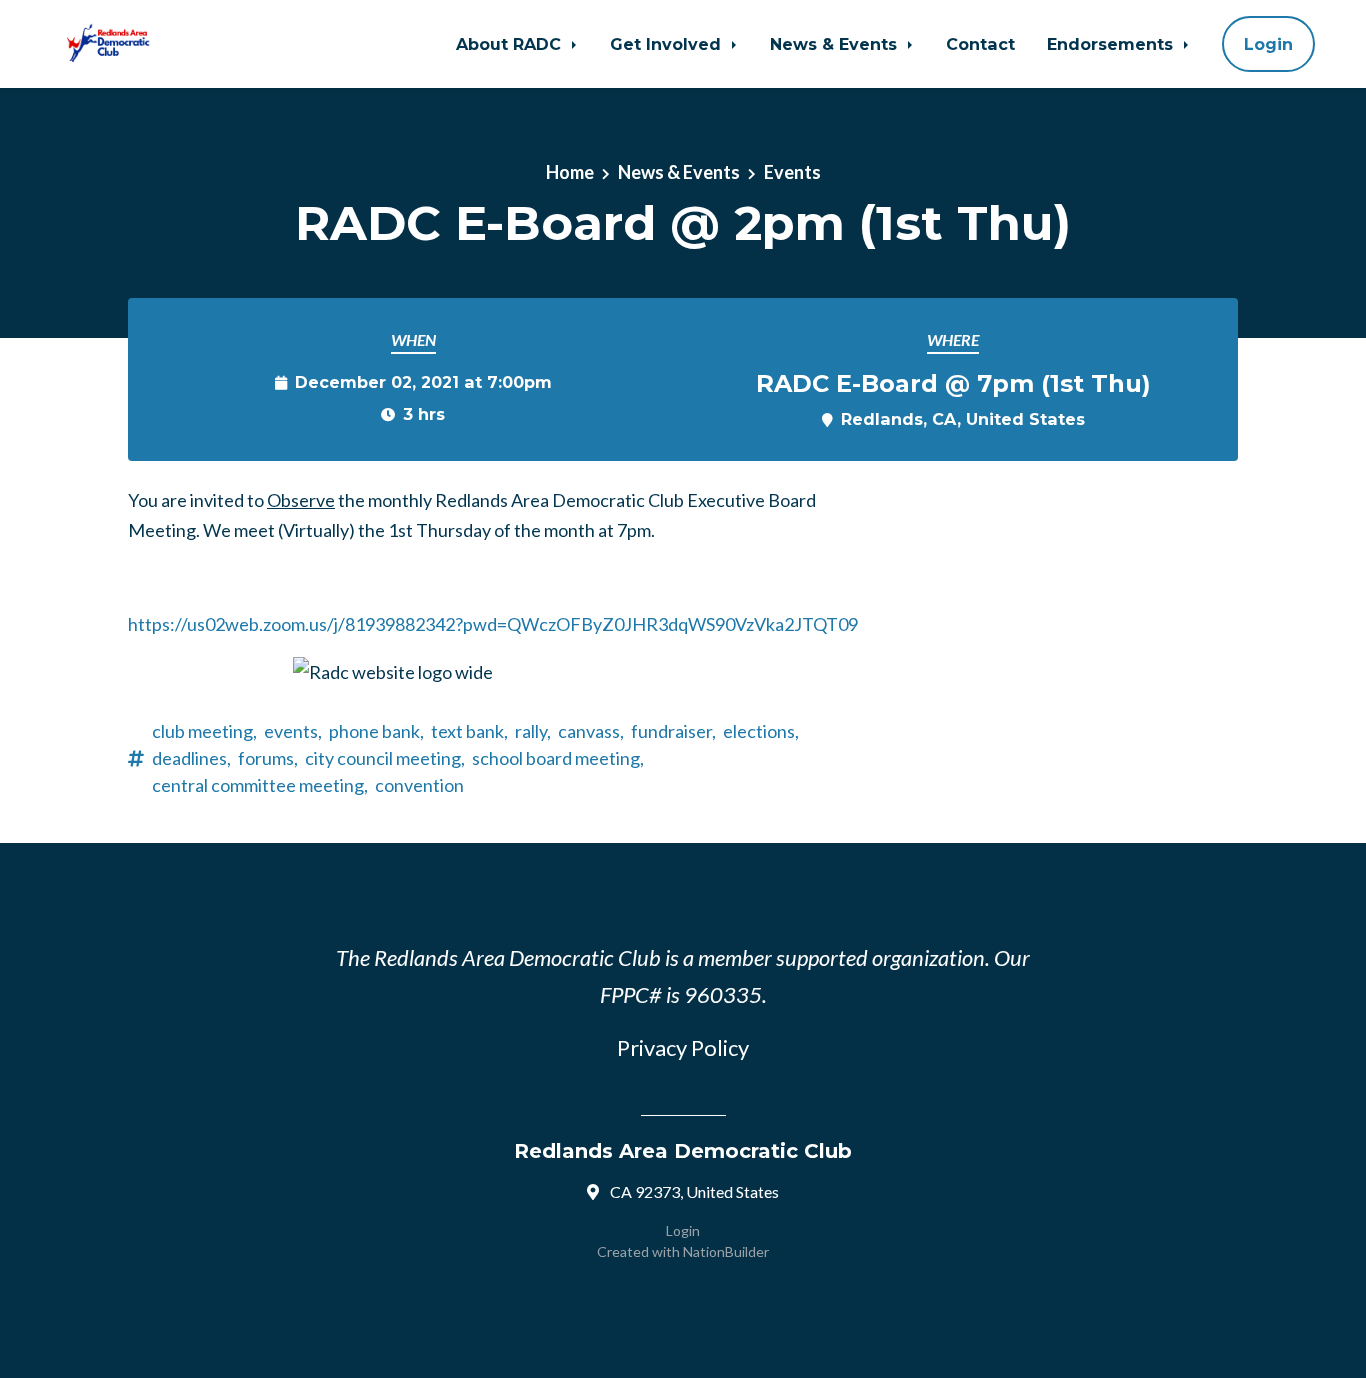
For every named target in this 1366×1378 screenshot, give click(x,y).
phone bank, (376, 731)
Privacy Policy (683, 1047)
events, (293, 731)
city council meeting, (385, 758)
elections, (761, 731)
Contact (980, 44)
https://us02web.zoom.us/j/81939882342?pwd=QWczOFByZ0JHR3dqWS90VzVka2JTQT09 (493, 624)
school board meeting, (558, 758)
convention (419, 785)
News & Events (836, 44)
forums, (268, 758)
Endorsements (1112, 44)
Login (1268, 44)
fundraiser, (673, 731)
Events (792, 172)
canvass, (591, 731)
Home (570, 172)
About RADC (511, 44)
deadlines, (191, 758)
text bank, (469, 731)
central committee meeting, (260, 785)
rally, (533, 731)
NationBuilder (726, 1251)
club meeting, (204, 731)
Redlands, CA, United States (963, 419)
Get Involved (668, 44)
